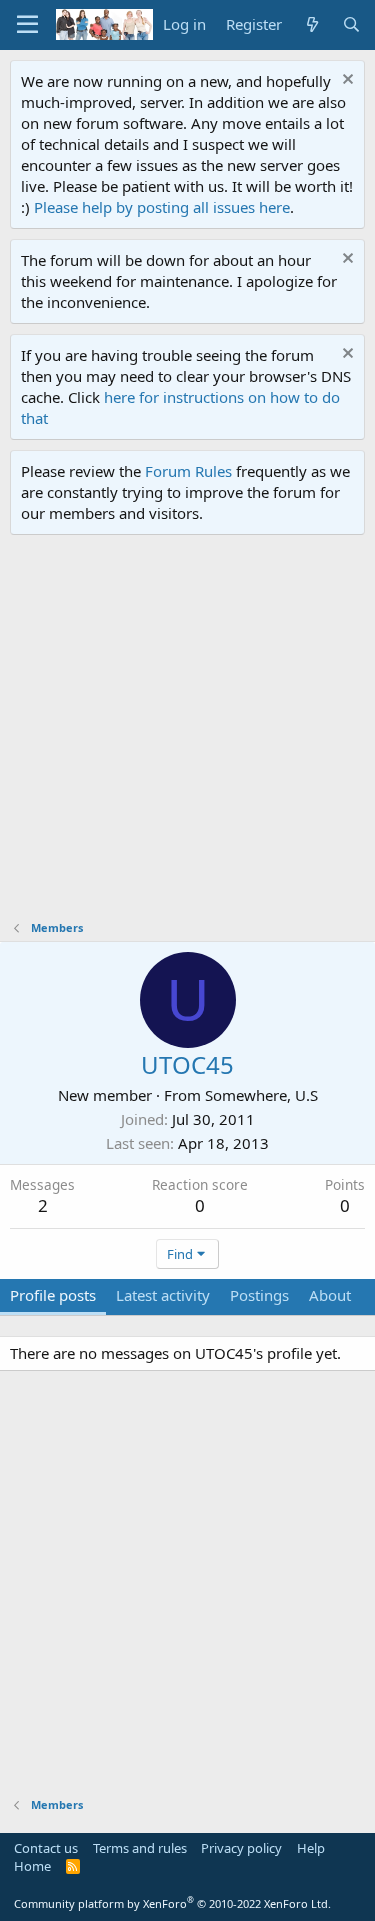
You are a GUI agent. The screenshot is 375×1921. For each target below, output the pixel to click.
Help (311, 1848)
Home (32, 1866)
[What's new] (311, 24)
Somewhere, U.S (261, 1095)
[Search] (351, 24)
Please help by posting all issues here (162, 207)
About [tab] (330, 1295)
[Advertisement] (187, 732)
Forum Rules (188, 471)
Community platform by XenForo (172, 1903)
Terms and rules (140, 1848)
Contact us (46, 1848)
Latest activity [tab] (163, 1295)
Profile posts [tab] (53, 1295)
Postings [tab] (259, 1295)
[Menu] (27, 25)
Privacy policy (241, 1848)
